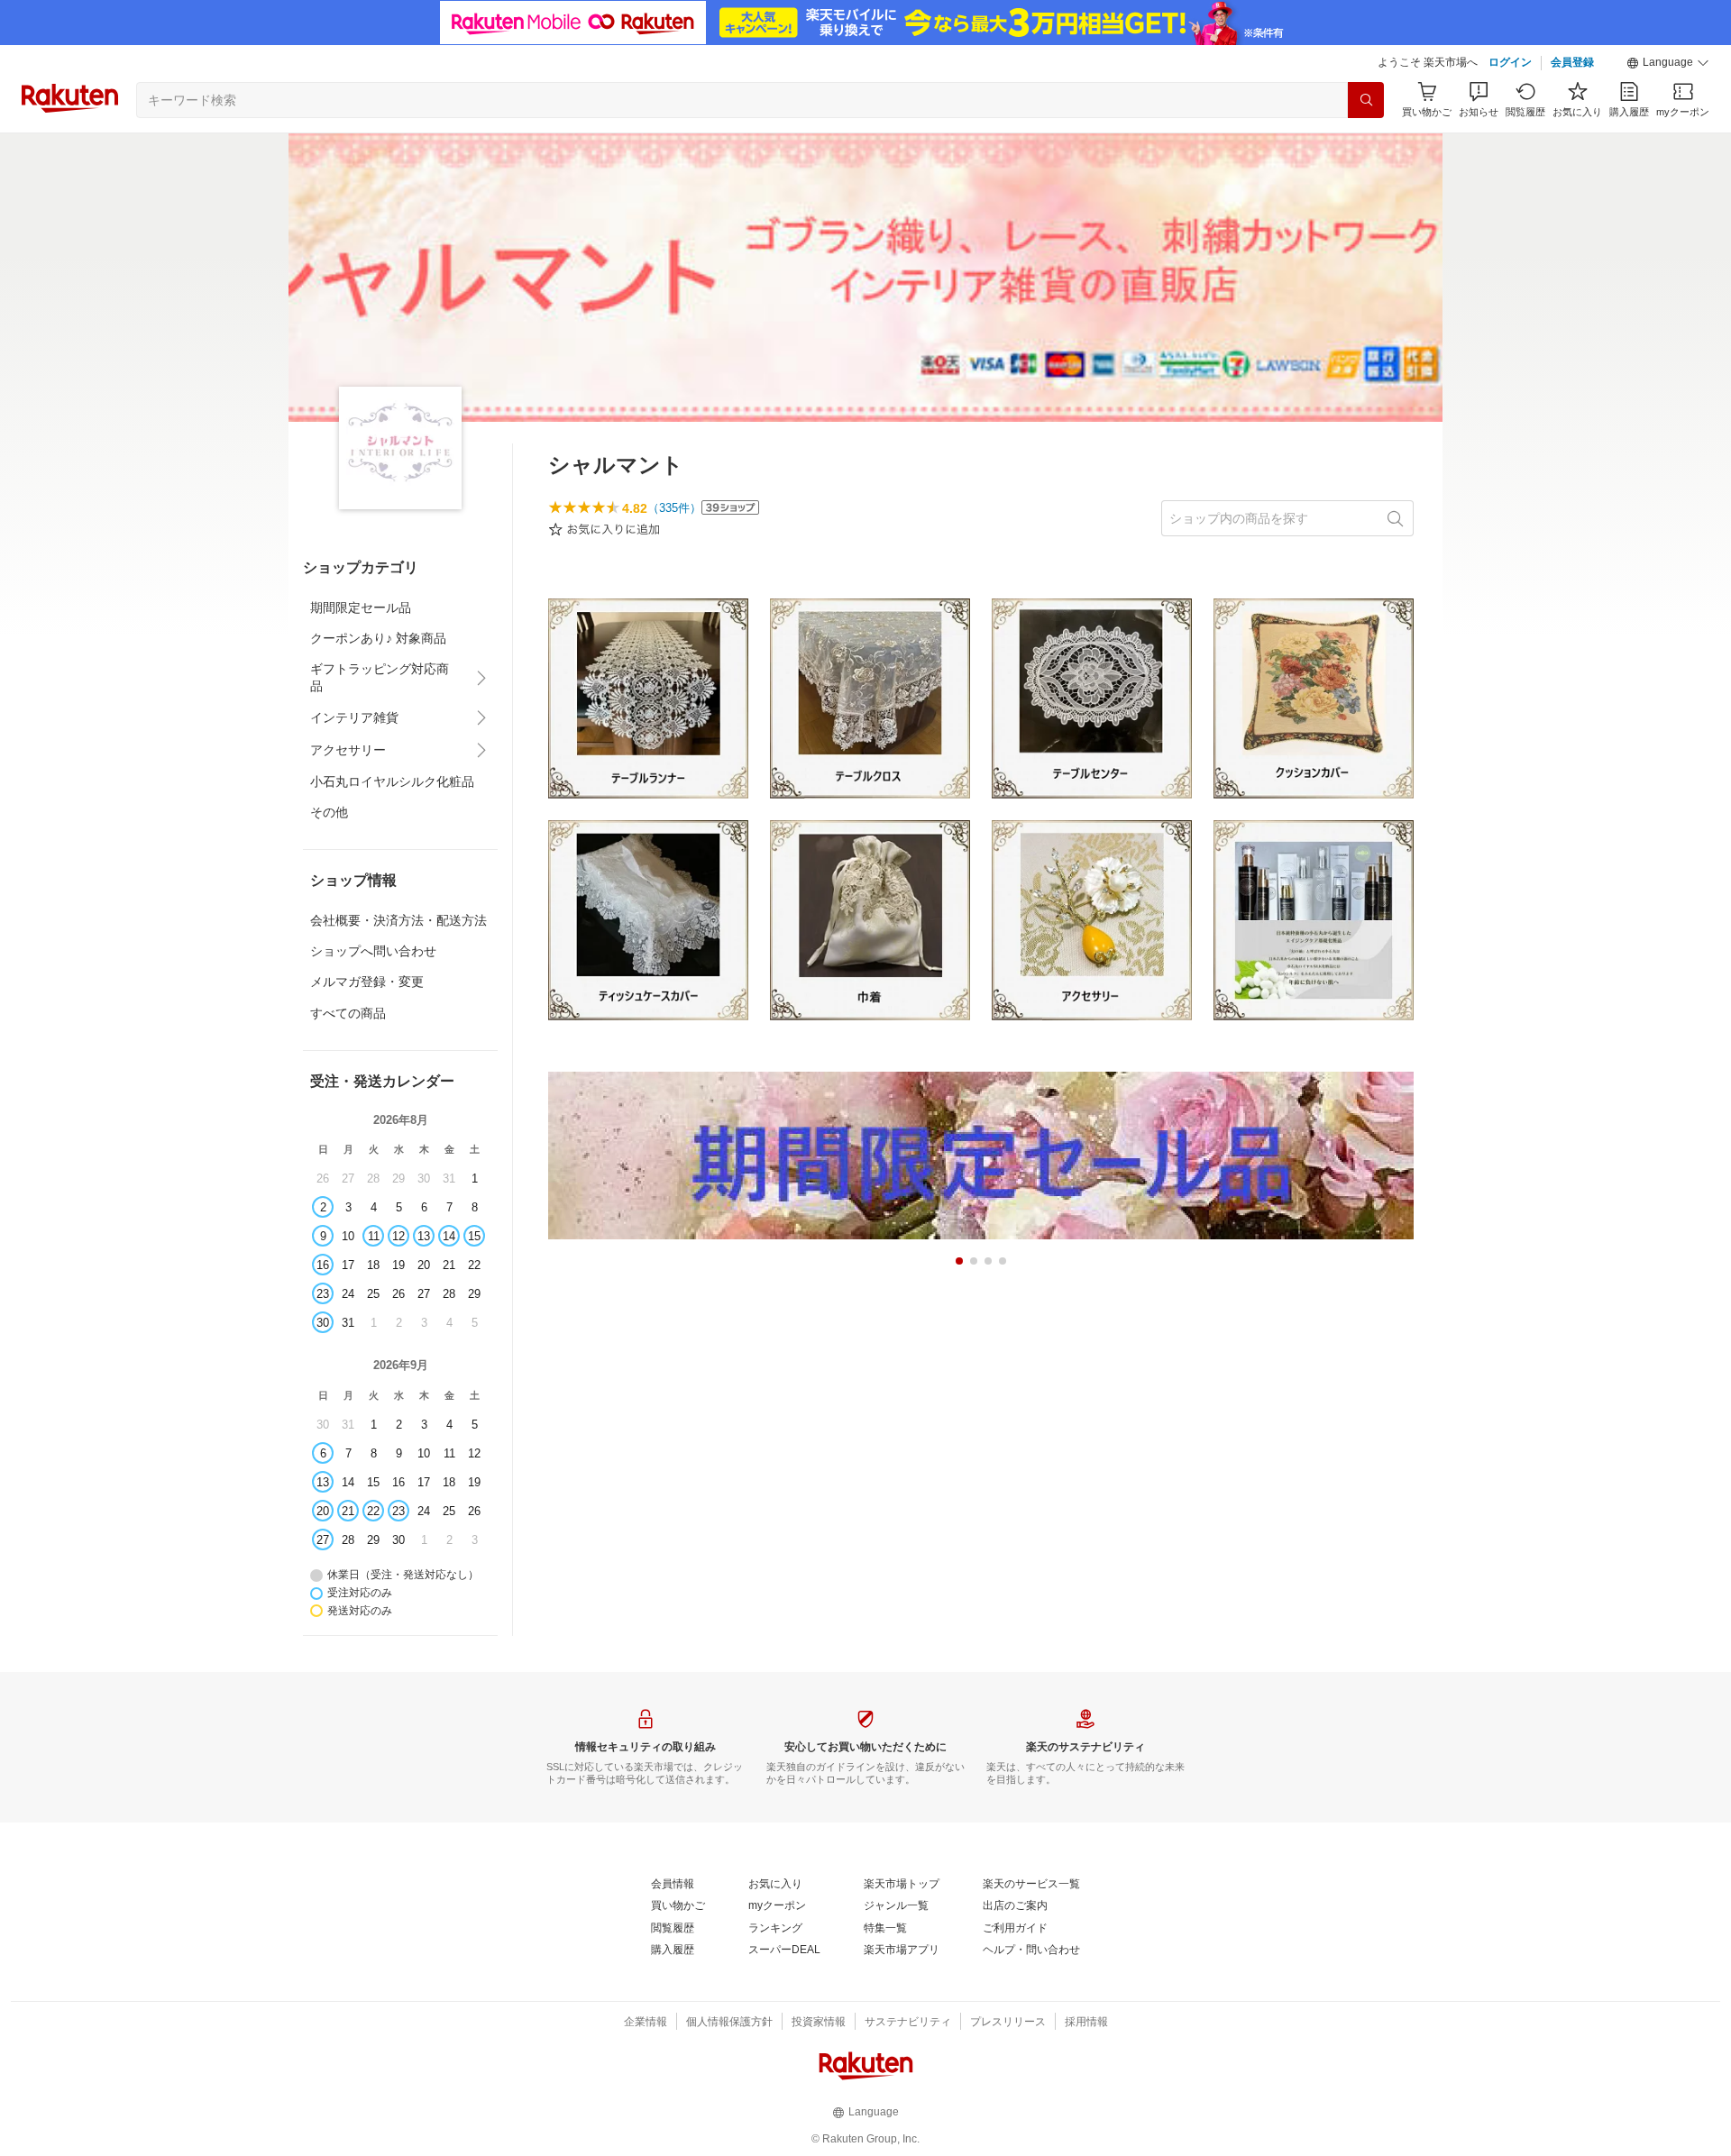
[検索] (1366, 100)
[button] (1668, 63)
